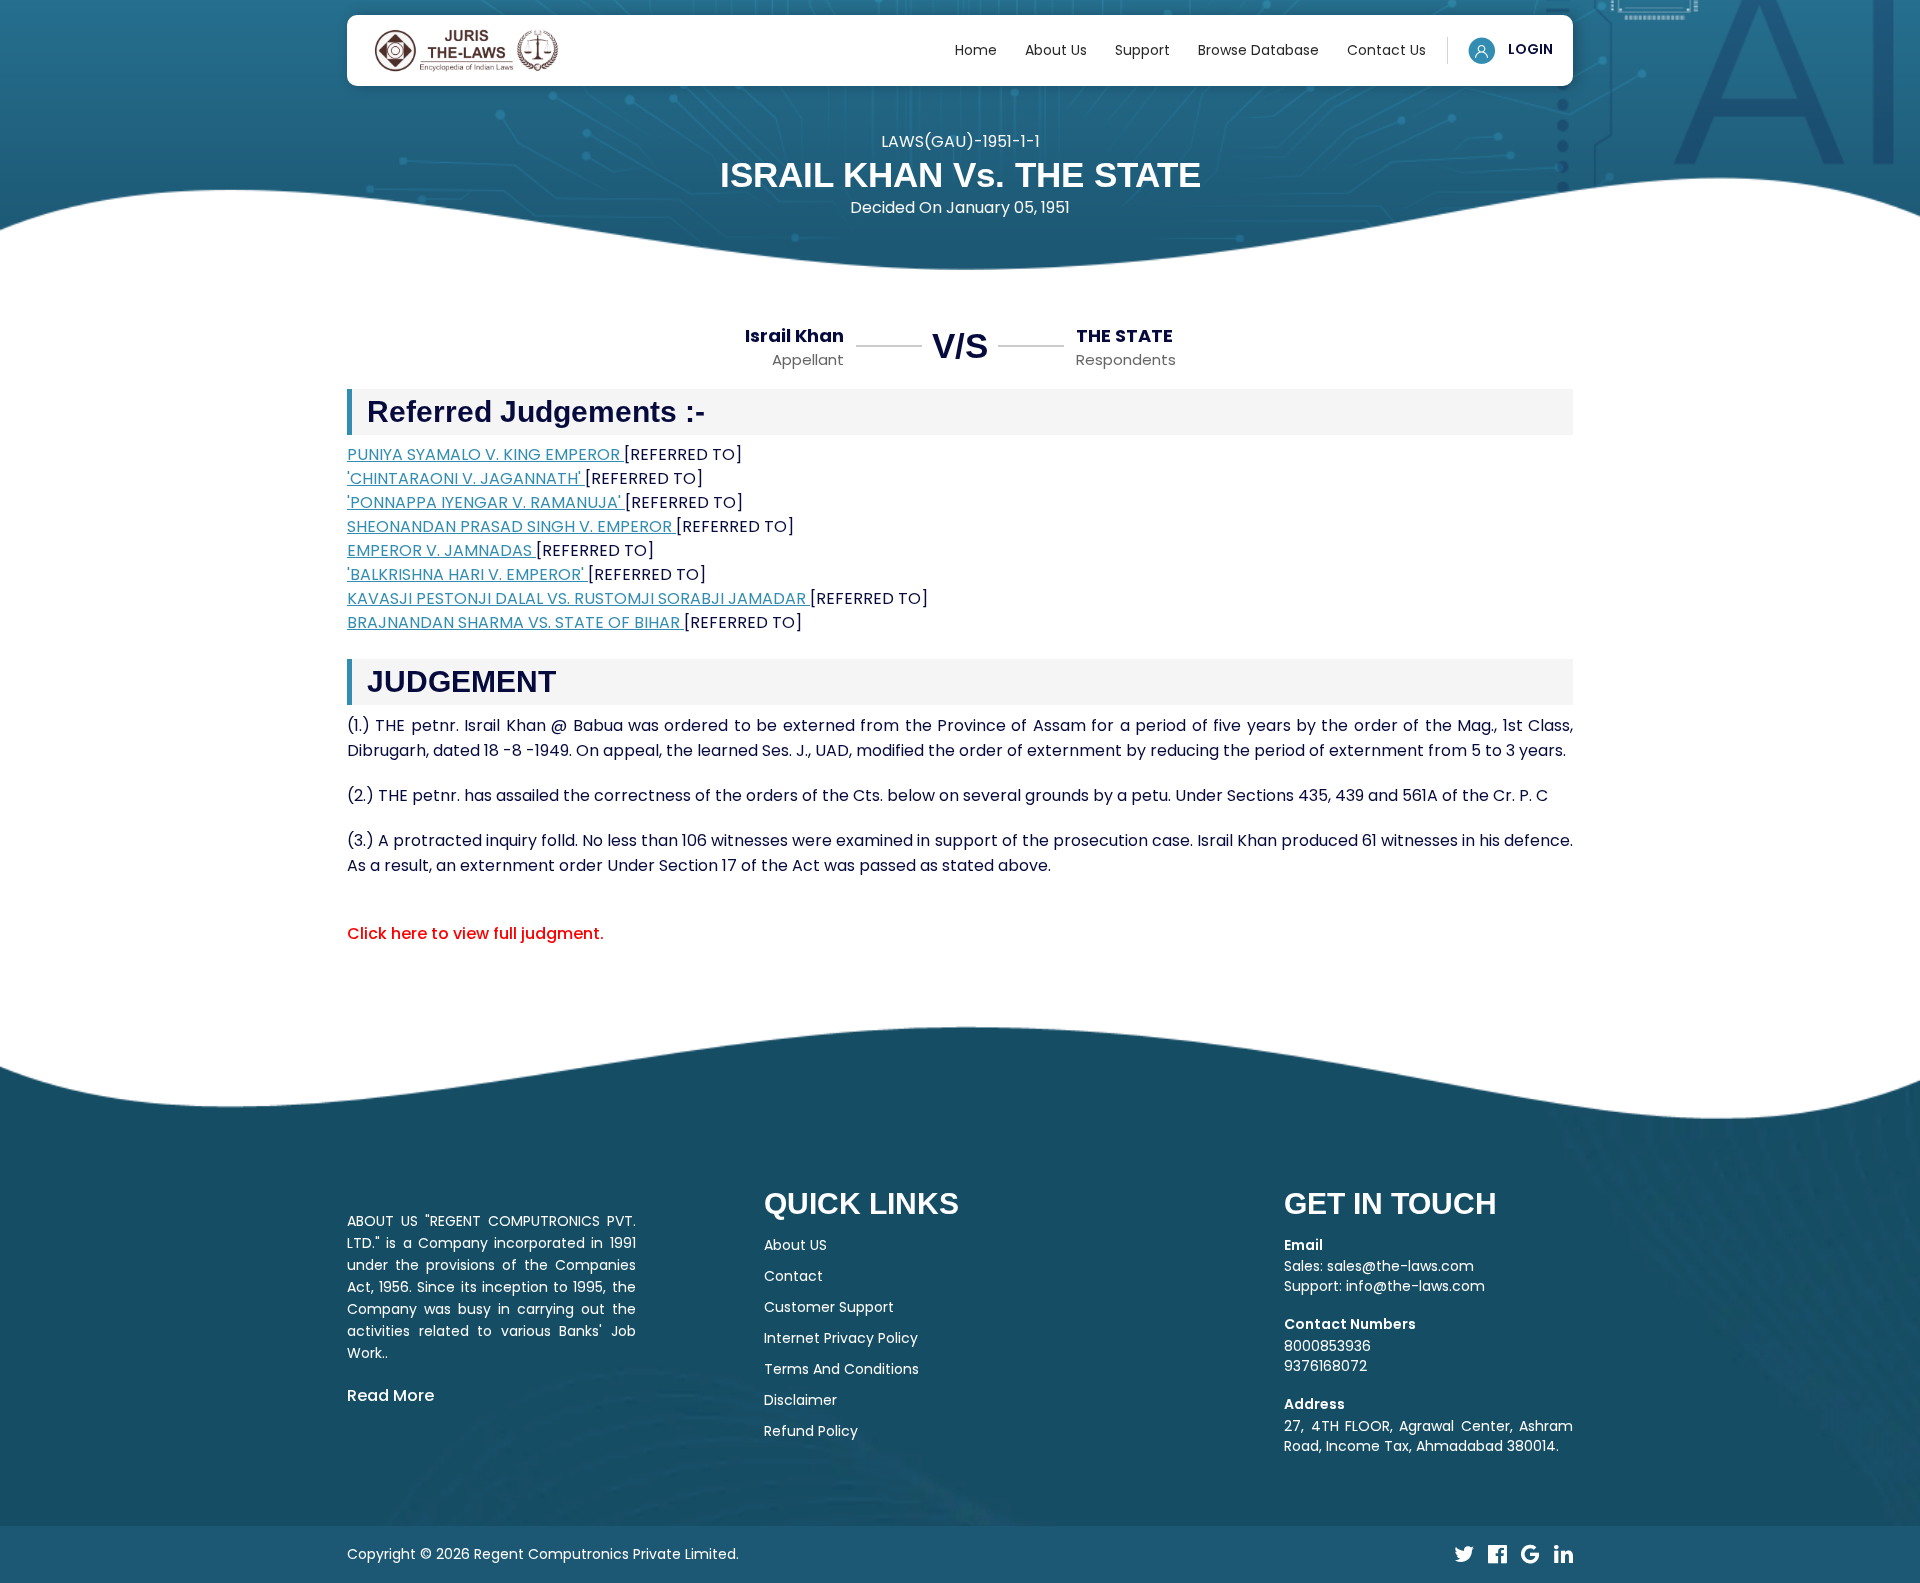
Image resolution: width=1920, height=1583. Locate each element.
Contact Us (1386, 50)
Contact (793, 1276)
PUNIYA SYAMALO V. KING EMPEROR (485, 454)
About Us (1056, 50)
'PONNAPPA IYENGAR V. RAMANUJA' (486, 502)
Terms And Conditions (841, 1369)
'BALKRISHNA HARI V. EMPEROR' (467, 574)
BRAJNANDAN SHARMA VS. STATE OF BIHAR (515, 622)
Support (1142, 50)
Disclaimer (800, 1400)
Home (976, 50)
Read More (390, 1395)
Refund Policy (811, 1431)
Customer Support (829, 1307)
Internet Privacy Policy (841, 1338)
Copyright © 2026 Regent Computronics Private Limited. (543, 1554)
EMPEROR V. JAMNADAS (441, 550)
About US (795, 1245)
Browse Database (1258, 50)
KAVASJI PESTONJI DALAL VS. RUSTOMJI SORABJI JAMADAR (578, 598)
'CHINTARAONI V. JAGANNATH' (466, 478)
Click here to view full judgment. (475, 933)
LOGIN (1529, 49)
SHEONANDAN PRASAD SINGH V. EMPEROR (511, 526)
